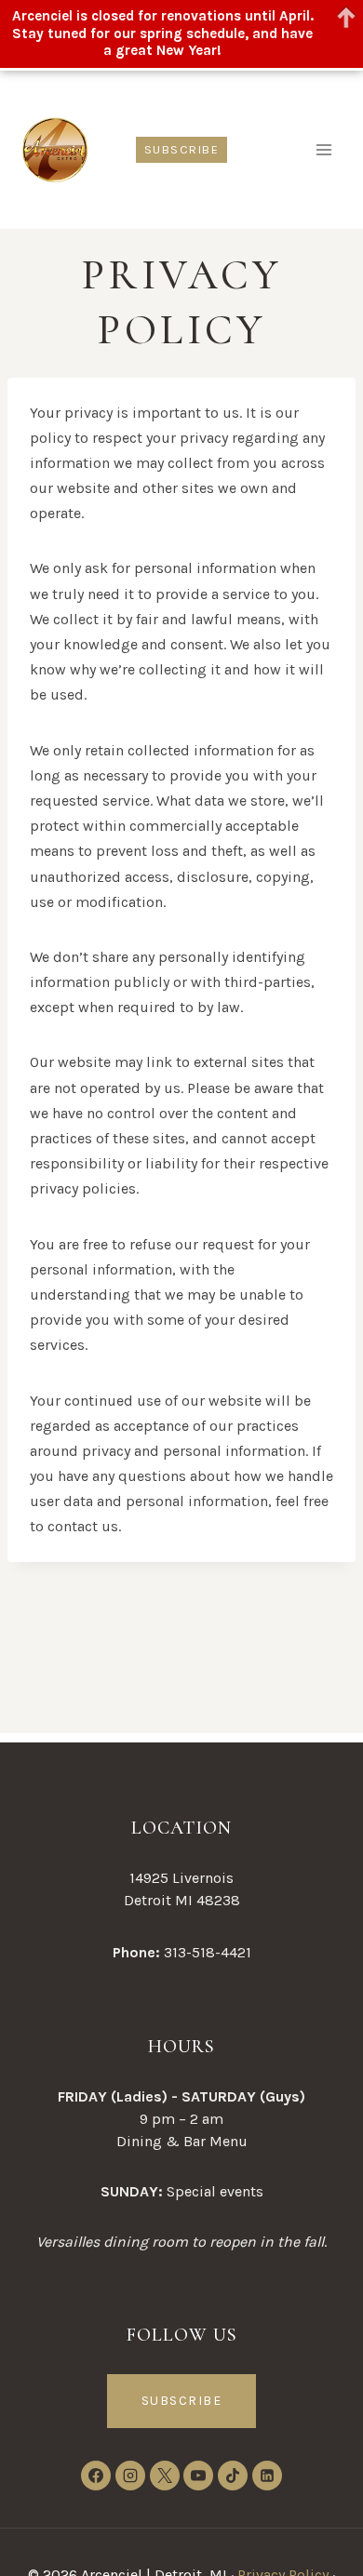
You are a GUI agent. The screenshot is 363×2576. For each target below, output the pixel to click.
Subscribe (182, 149)
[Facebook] (96, 2476)
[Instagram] (130, 2476)
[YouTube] (198, 2476)
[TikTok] (233, 2476)
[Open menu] (323, 149)
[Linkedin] (267, 2476)
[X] (165, 2476)
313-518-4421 (208, 1952)
